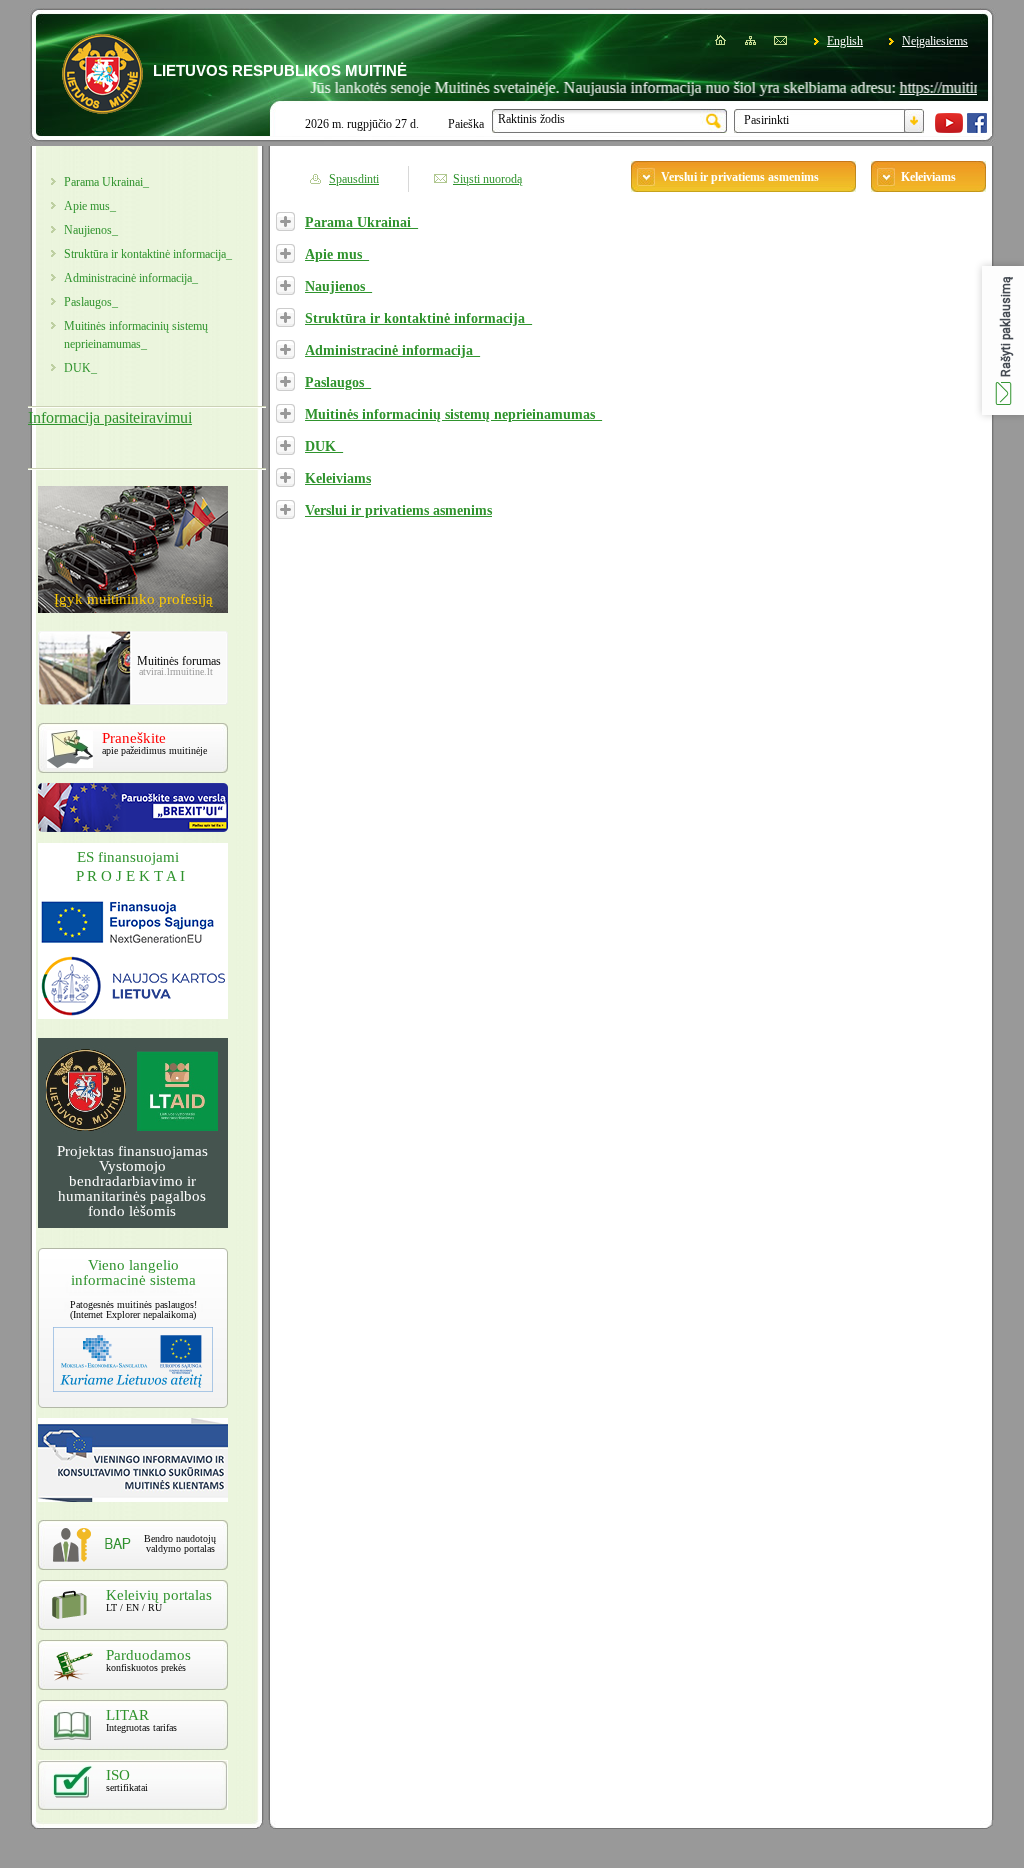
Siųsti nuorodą (487, 179)
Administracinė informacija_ (131, 278)
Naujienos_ (91, 230)
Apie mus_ (90, 206)
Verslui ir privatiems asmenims (398, 510)
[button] (1003, 340)
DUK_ (80, 368)
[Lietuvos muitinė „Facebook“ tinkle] (977, 129)
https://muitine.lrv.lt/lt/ (939, 87)
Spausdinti (354, 179)
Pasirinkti (766, 120)
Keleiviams (338, 478)
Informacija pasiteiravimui (110, 417)
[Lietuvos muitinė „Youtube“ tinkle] (949, 129)
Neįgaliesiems (935, 41)
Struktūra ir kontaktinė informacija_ (418, 318)
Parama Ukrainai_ (106, 182)
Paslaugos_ (91, 302)
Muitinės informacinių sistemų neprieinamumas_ (453, 414)
